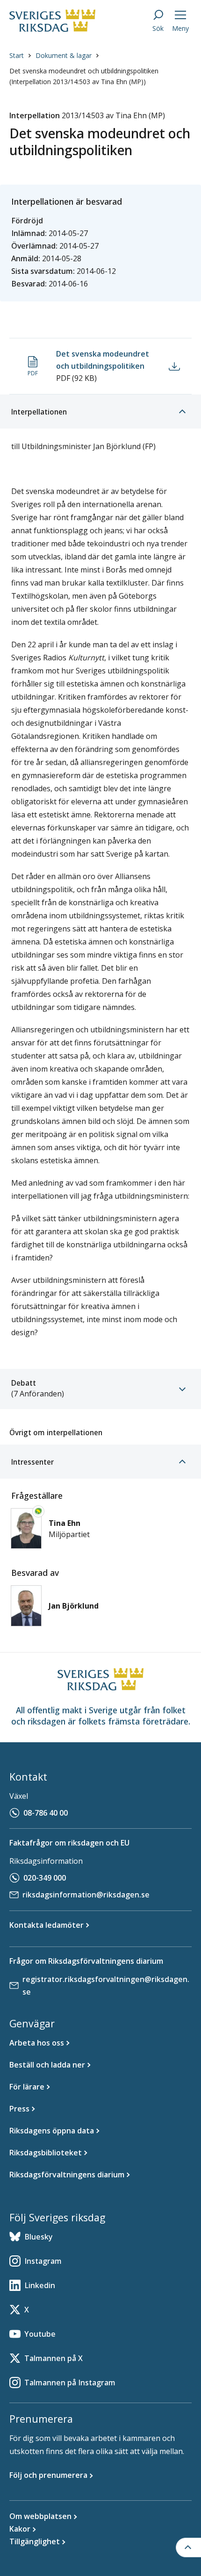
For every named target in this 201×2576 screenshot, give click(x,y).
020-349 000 (45, 1878)
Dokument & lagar (64, 55)
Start (17, 55)
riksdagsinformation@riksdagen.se (86, 1895)
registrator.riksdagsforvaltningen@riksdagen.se (106, 1986)
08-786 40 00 (46, 1813)
